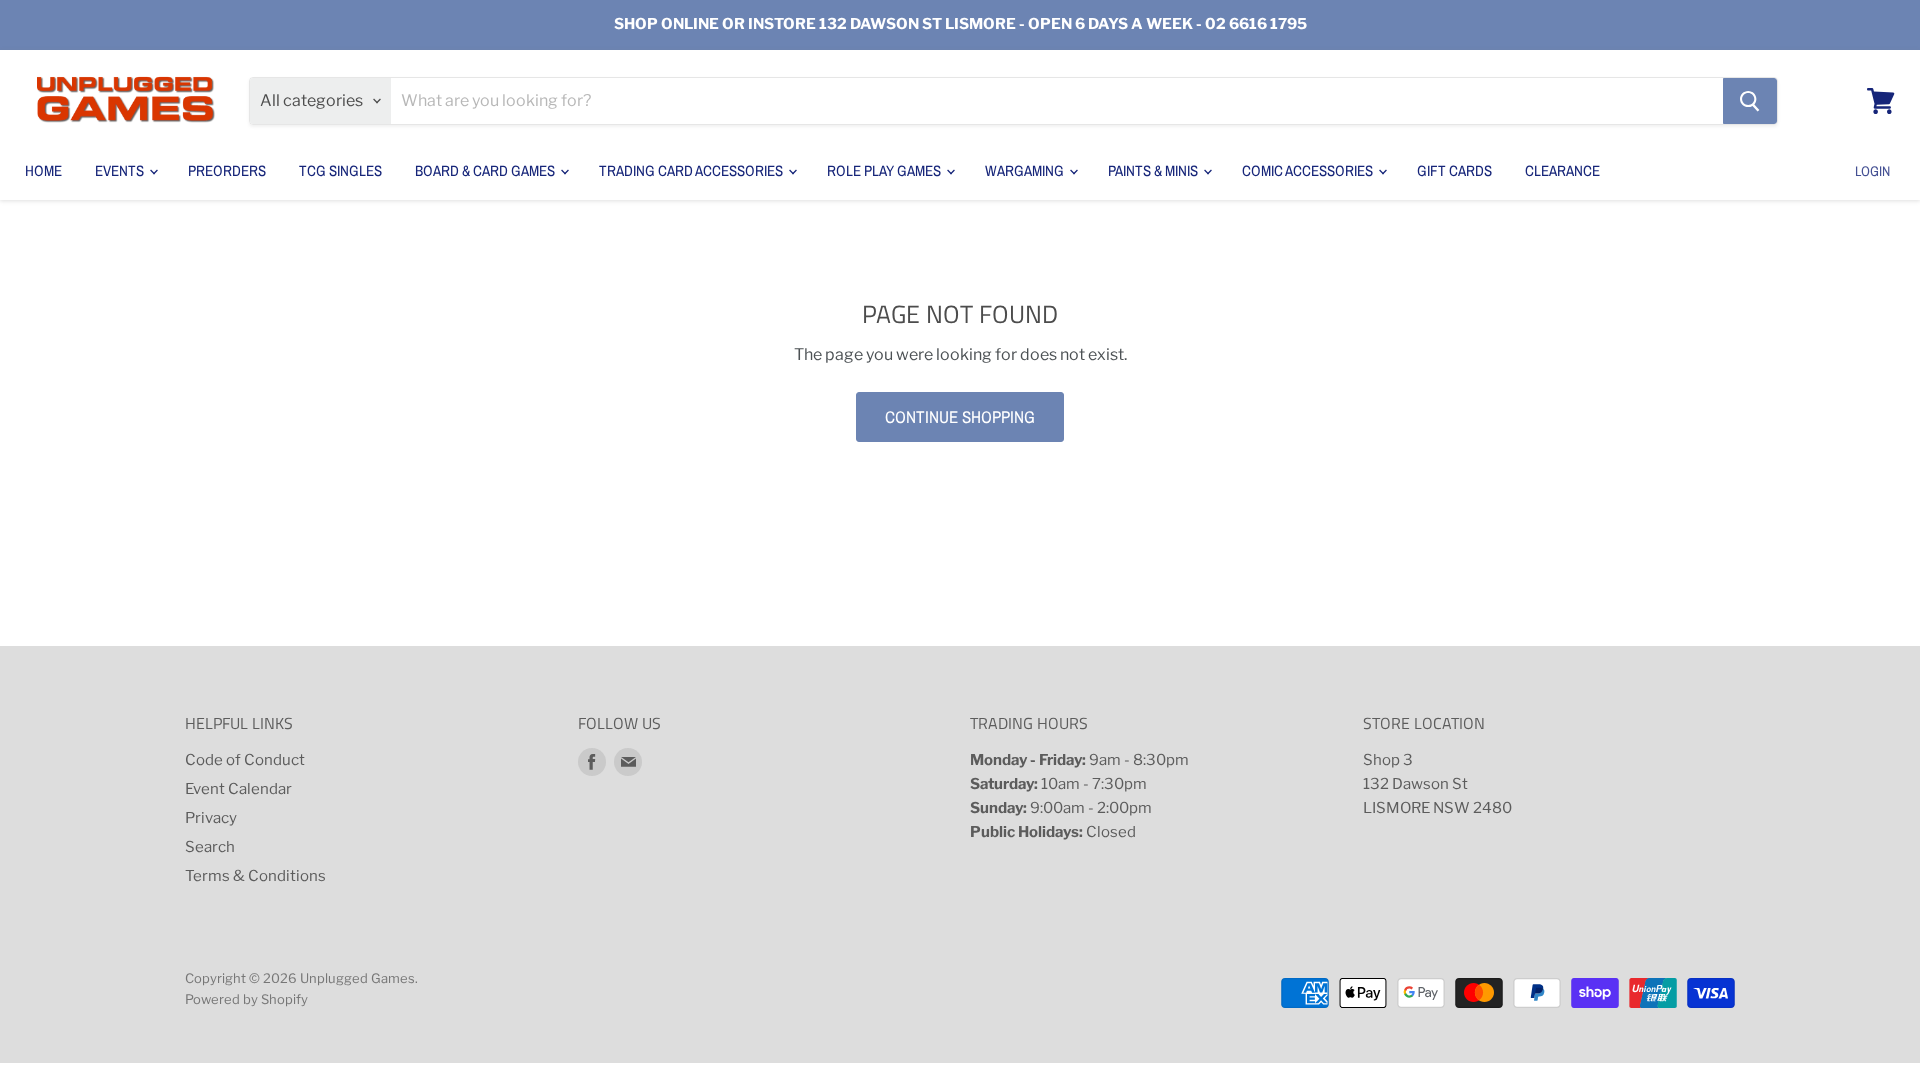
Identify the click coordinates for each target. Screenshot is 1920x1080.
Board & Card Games (486, 170)
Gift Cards (1454, 170)
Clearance (1562, 170)
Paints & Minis (1154, 170)
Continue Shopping (960, 416)
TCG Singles (340, 170)
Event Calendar (238, 789)
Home (43, 170)
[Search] (1750, 101)
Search (210, 847)
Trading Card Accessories (692, 170)
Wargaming (1026, 170)
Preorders (227, 170)
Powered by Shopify (246, 999)
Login (1872, 171)
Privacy (211, 818)
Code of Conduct (245, 760)
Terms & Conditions (255, 876)
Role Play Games (885, 170)
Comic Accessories (1309, 170)
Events (121, 170)
